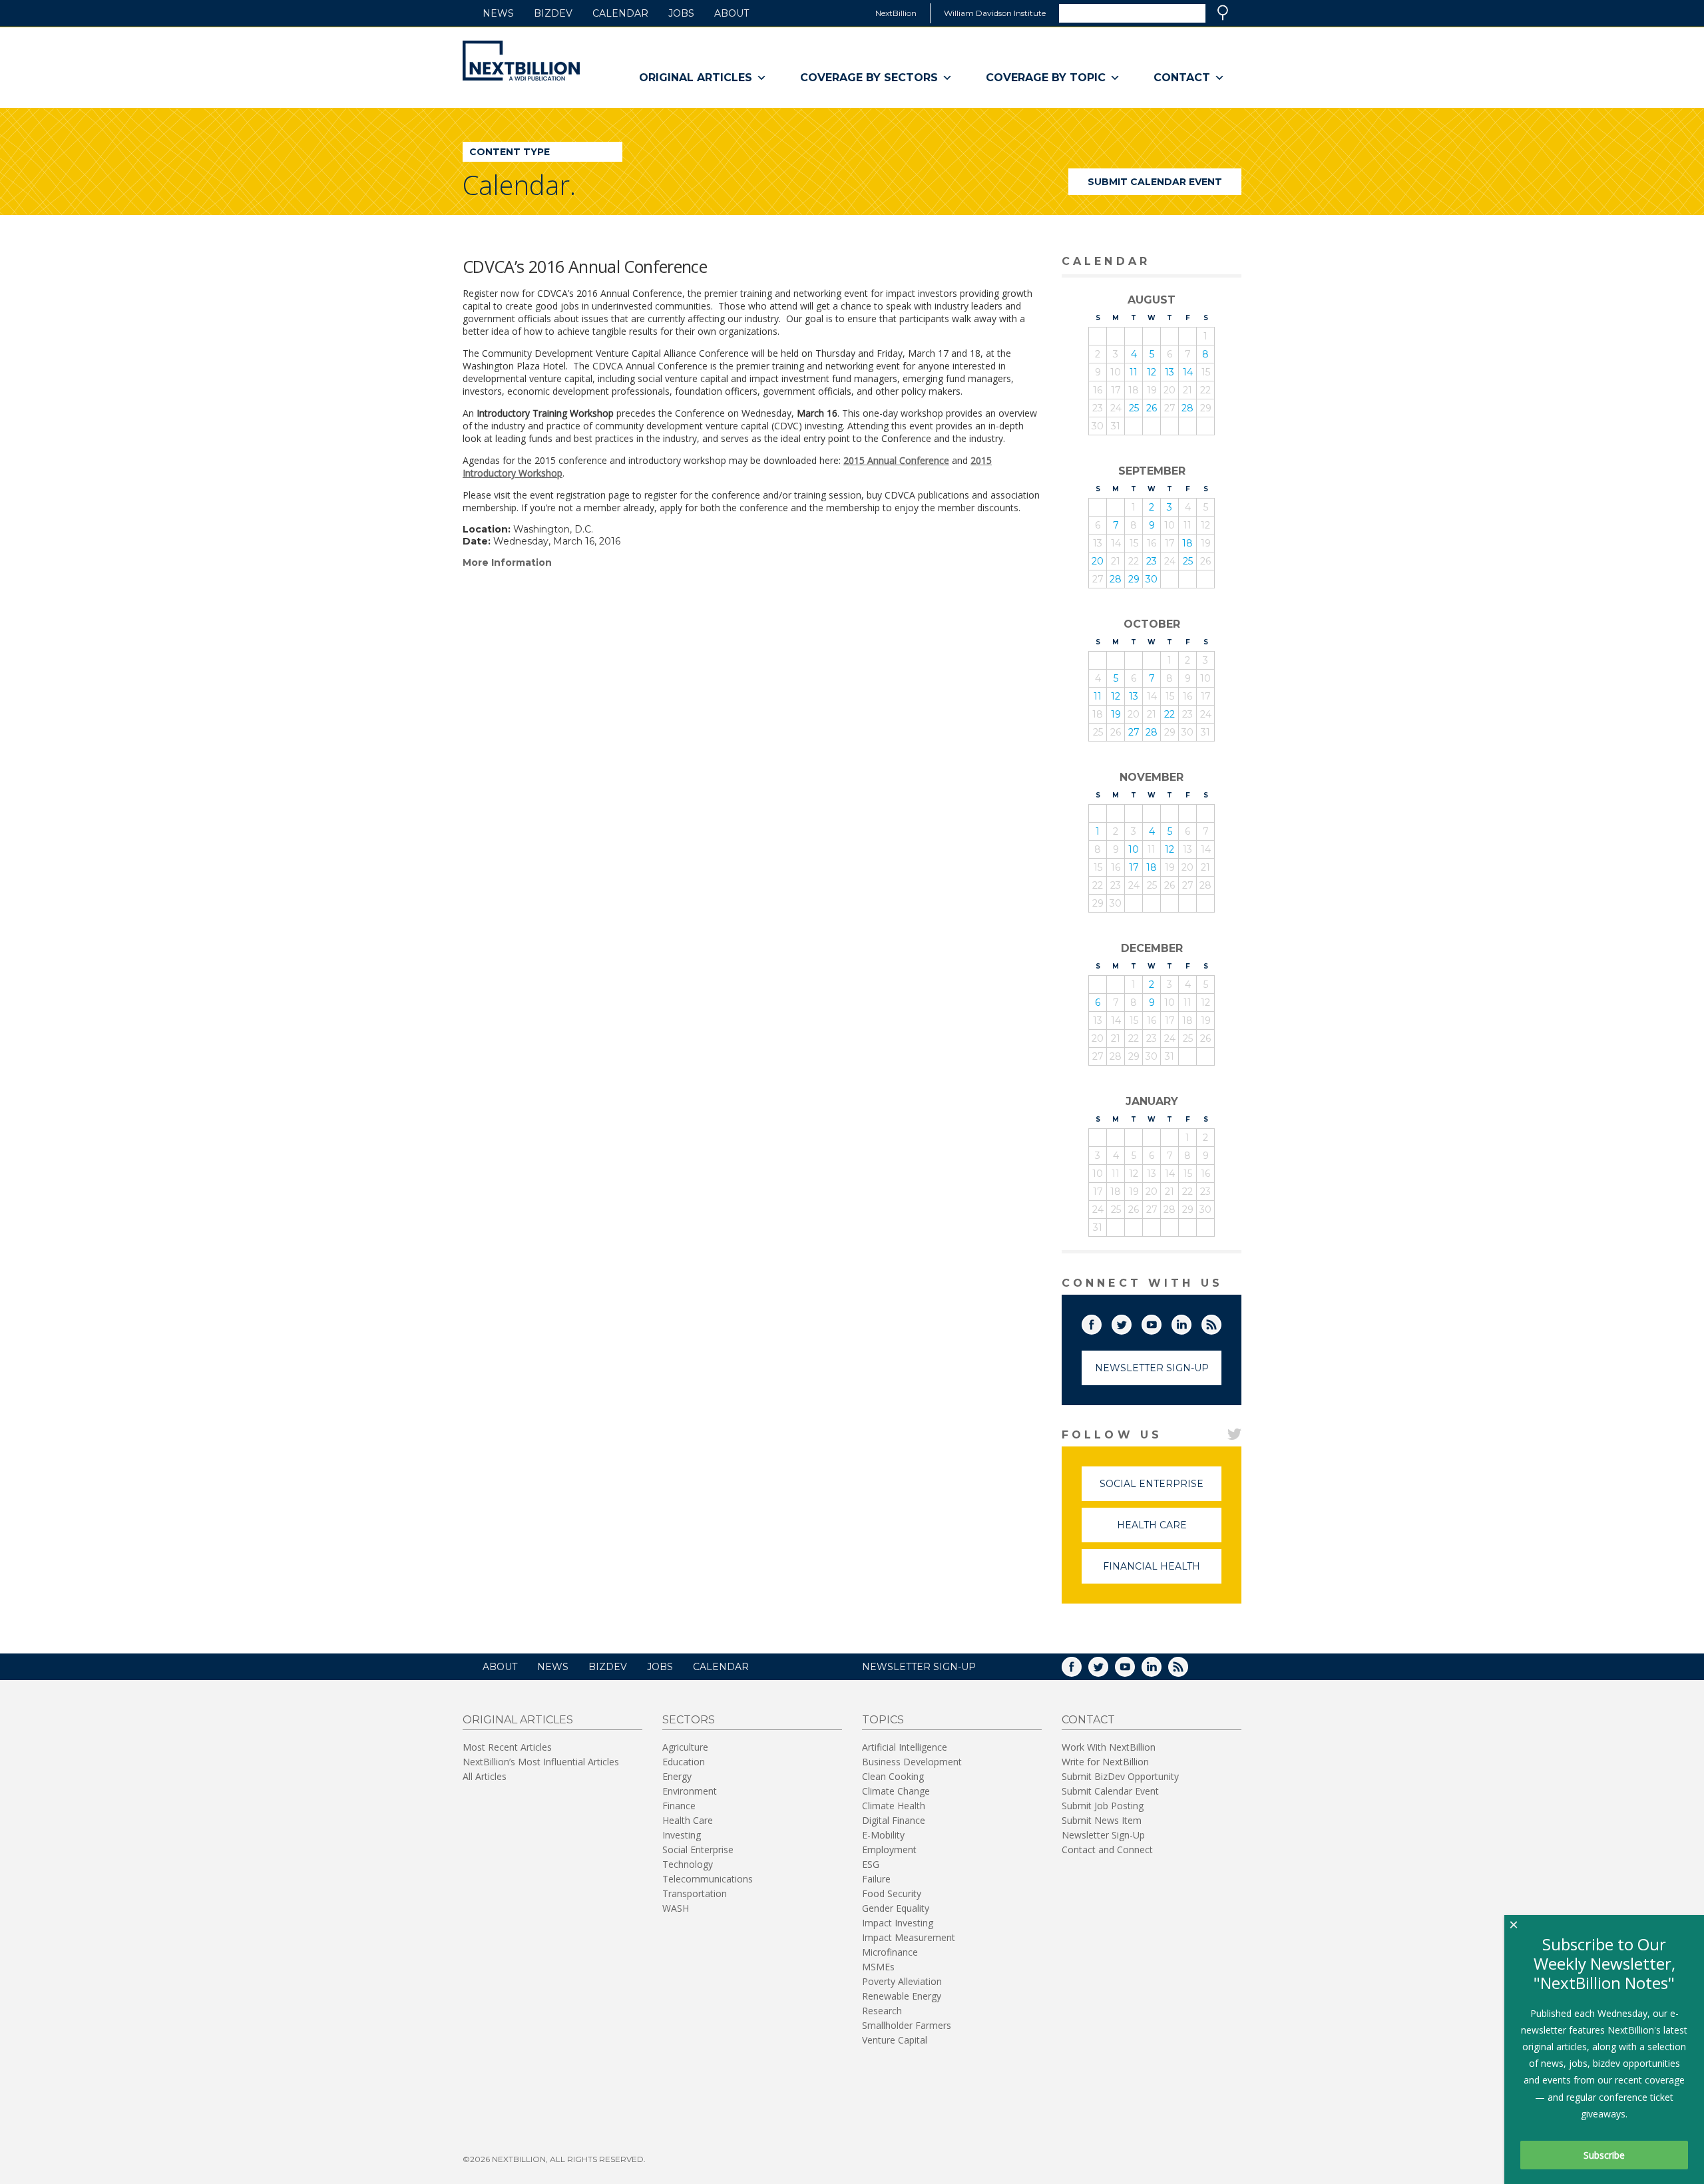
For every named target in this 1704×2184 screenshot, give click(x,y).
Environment (690, 1791)
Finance (679, 1806)
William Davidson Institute (995, 13)
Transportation (695, 1893)
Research (882, 2011)
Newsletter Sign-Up (1152, 1368)
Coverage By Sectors (869, 78)
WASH (676, 1908)
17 (1134, 867)
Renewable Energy (902, 1996)
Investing (682, 1835)
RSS (1221, 1322)
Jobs (681, 13)
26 (1152, 408)
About (732, 13)
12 (1152, 372)
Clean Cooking (893, 1776)
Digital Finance (894, 1820)
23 (1152, 561)
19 (1116, 714)
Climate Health (894, 1806)
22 (1170, 714)
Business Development (912, 1762)
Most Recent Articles (507, 1747)
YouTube (1161, 1322)
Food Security (892, 1893)
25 (1134, 408)
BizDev (553, 13)
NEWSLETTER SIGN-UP (919, 1667)
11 (1134, 372)
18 (1187, 543)
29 (1134, 579)
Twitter (1131, 1322)
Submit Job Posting (1103, 1806)
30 (1152, 579)
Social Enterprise (1161, 1489)
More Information (507, 562)
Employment (889, 1850)
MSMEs (878, 1967)
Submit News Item (1102, 1820)
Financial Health (1162, 1572)
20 (1098, 561)
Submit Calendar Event (1155, 182)
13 (1170, 372)
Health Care (1169, 1531)
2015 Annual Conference (896, 460)
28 (1187, 408)
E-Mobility (883, 1835)
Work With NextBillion (1109, 1747)
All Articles (485, 1776)
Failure (876, 1879)
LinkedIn (1191, 1322)
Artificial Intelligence (905, 1747)
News (498, 13)
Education (684, 1762)
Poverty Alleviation (902, 1981)
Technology (688, 1864)
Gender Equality (896, 1908)
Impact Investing (898, 1923)
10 (1134, 849)
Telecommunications (708, 1879)
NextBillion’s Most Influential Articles (541, 1762)
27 (1134, 732)
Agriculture (685, 1747)
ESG (871, 1864)
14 (1188, 372)
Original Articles (696, 78)
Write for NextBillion (1105, 1762)
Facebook (1101, 1322)
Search (1223, 13)
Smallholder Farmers (907, 2025)
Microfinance (890, 1952)
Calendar (620, 13)
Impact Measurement (909, 1937)
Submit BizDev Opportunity (1120, 1776)
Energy (677, 1776)
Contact (1182, 78)
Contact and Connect (1107, 1850)
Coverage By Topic (1046, 78)
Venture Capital (895, 2040)
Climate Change (896, 1791)
